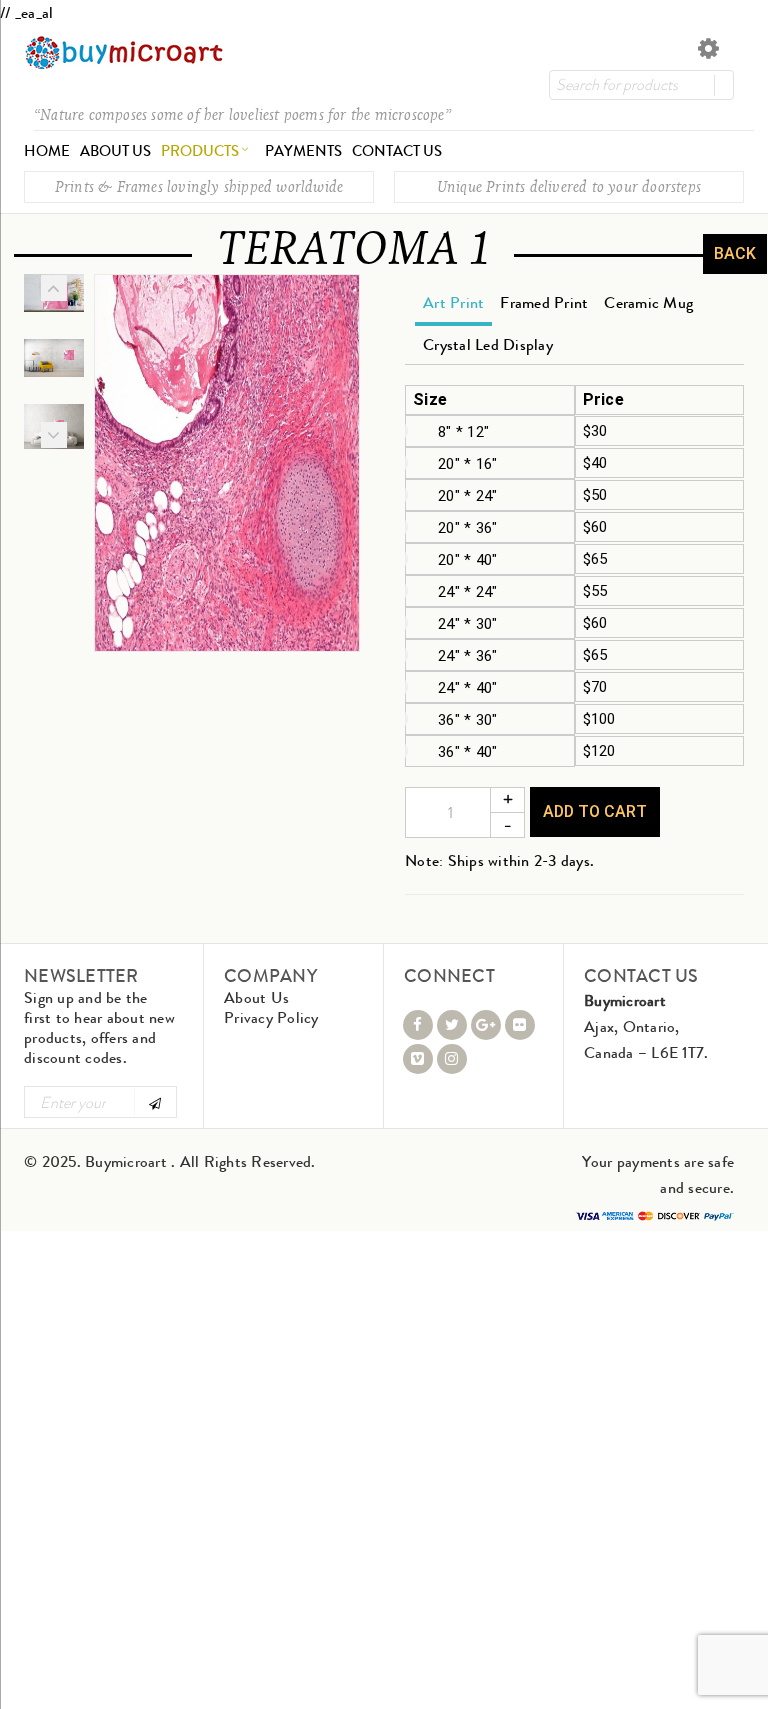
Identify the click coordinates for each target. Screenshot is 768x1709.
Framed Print (544, 302)
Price (603, 400)
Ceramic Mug (648, 302)
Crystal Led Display (488, 344)
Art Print (453, 302)
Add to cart (595, 811)
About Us (256, 997)
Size (430, 400)
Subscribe (154, 1102)
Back (735, 253)
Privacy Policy (271, 1017)
